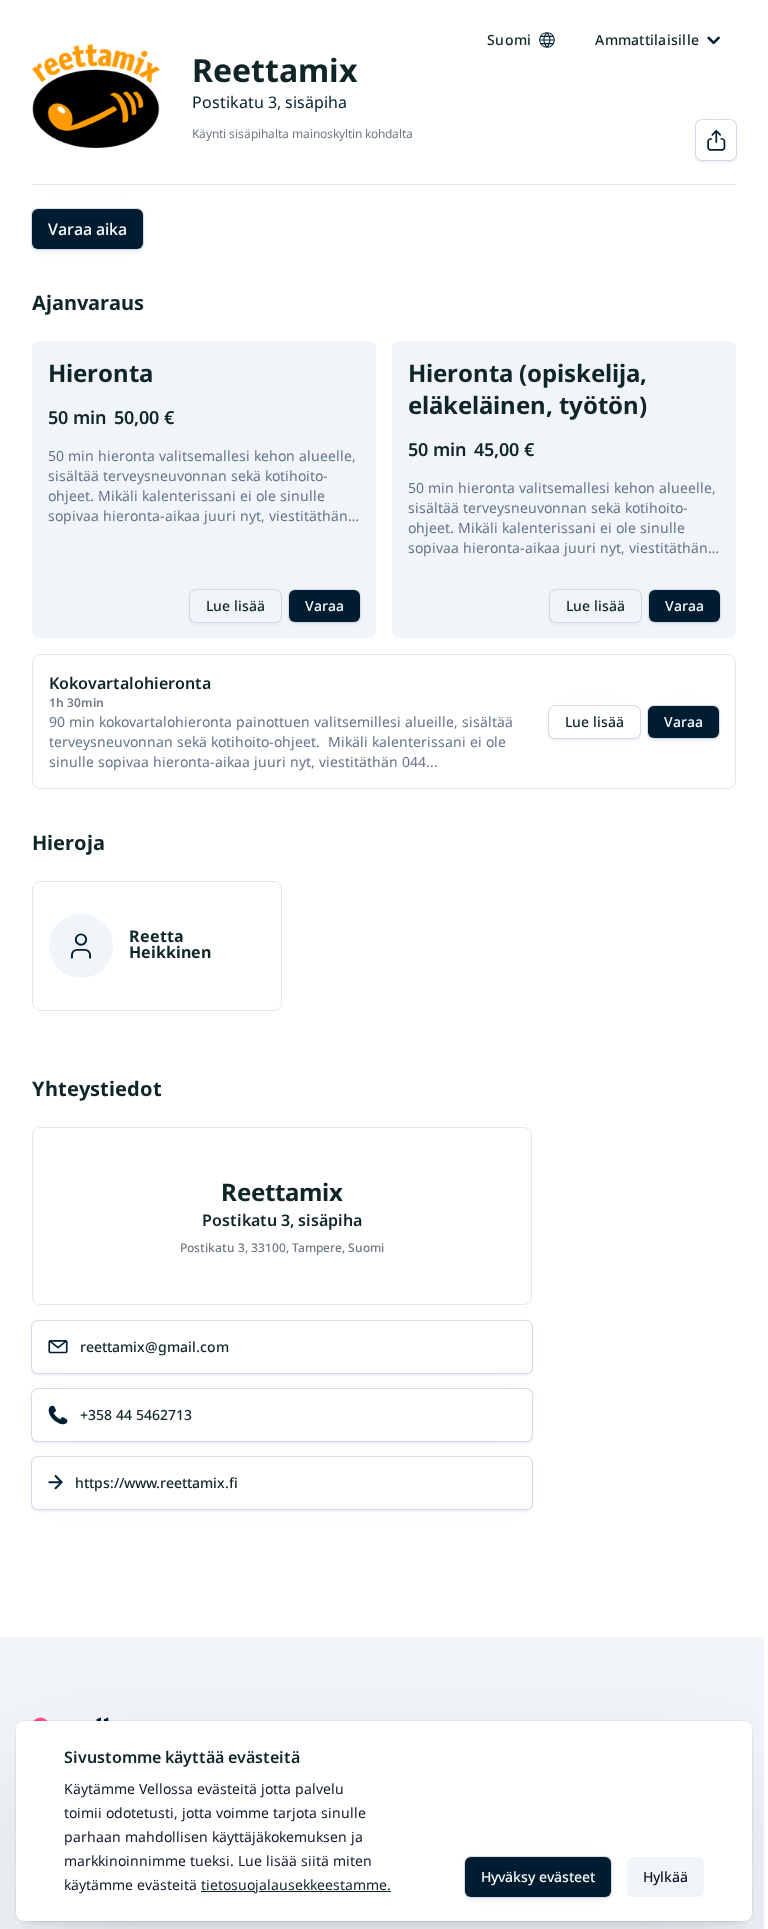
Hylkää (665, 1876)
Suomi (509, 39)
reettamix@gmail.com (154, 1346)
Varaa (324, 605)
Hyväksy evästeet (538, 1876)
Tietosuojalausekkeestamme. (296, 1884)
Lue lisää (235, 605)
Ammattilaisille (647, 39)
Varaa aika (87, 229)
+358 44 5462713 (136, 1414)
